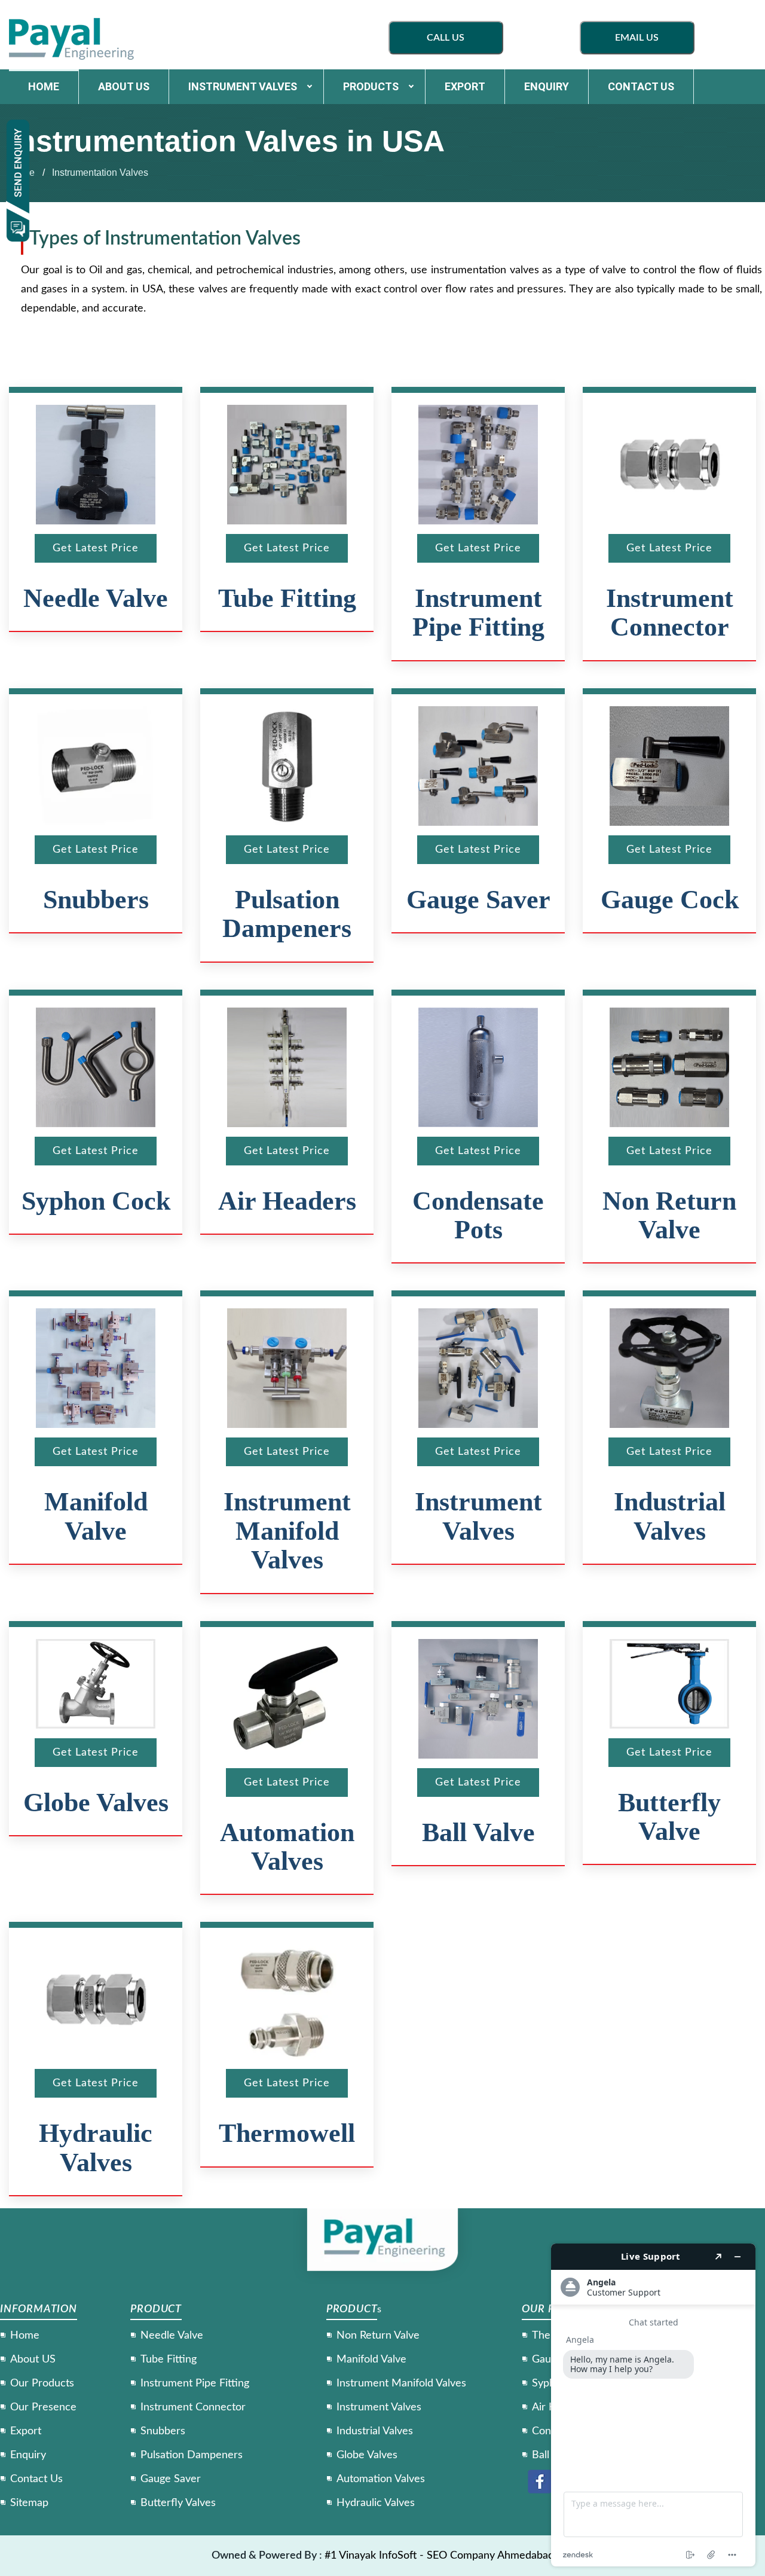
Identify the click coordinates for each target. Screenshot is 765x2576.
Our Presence (43, 2407)
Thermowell (287, 2133)
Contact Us (36, 2479)
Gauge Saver (478, 900)
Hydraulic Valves (96, 2148)
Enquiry (547, 86)
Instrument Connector (670, 613)
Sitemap (29, 2503)
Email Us (637, 38)
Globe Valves (96, 1803)
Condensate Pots (478, 1215)
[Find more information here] (653, 2405)
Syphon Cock (96, 1201)
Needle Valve (96, 598)
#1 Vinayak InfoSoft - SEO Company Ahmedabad (439, 2556)
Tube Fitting (287, 598)
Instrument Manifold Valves (287, 1531)
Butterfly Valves (178, 2503)
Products (371, 86)
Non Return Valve (669, 1215)
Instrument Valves (243, 86)
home (44, 86)
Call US (446, 38)
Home (25, 2336)
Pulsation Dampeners (287, 914)
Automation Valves (287, 1847)
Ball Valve (478, 1832)
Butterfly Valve (669, 1817)
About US (33, 2360)
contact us (641, 86)
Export (465, 86)
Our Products (42, 2383)
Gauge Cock (670, 900)
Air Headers (287, 1201)
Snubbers (96, 900)
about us (124, 86)
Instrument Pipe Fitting (478, 613)
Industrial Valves (670, 1516)
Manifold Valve (96, 1516)
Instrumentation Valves (100, 173)
